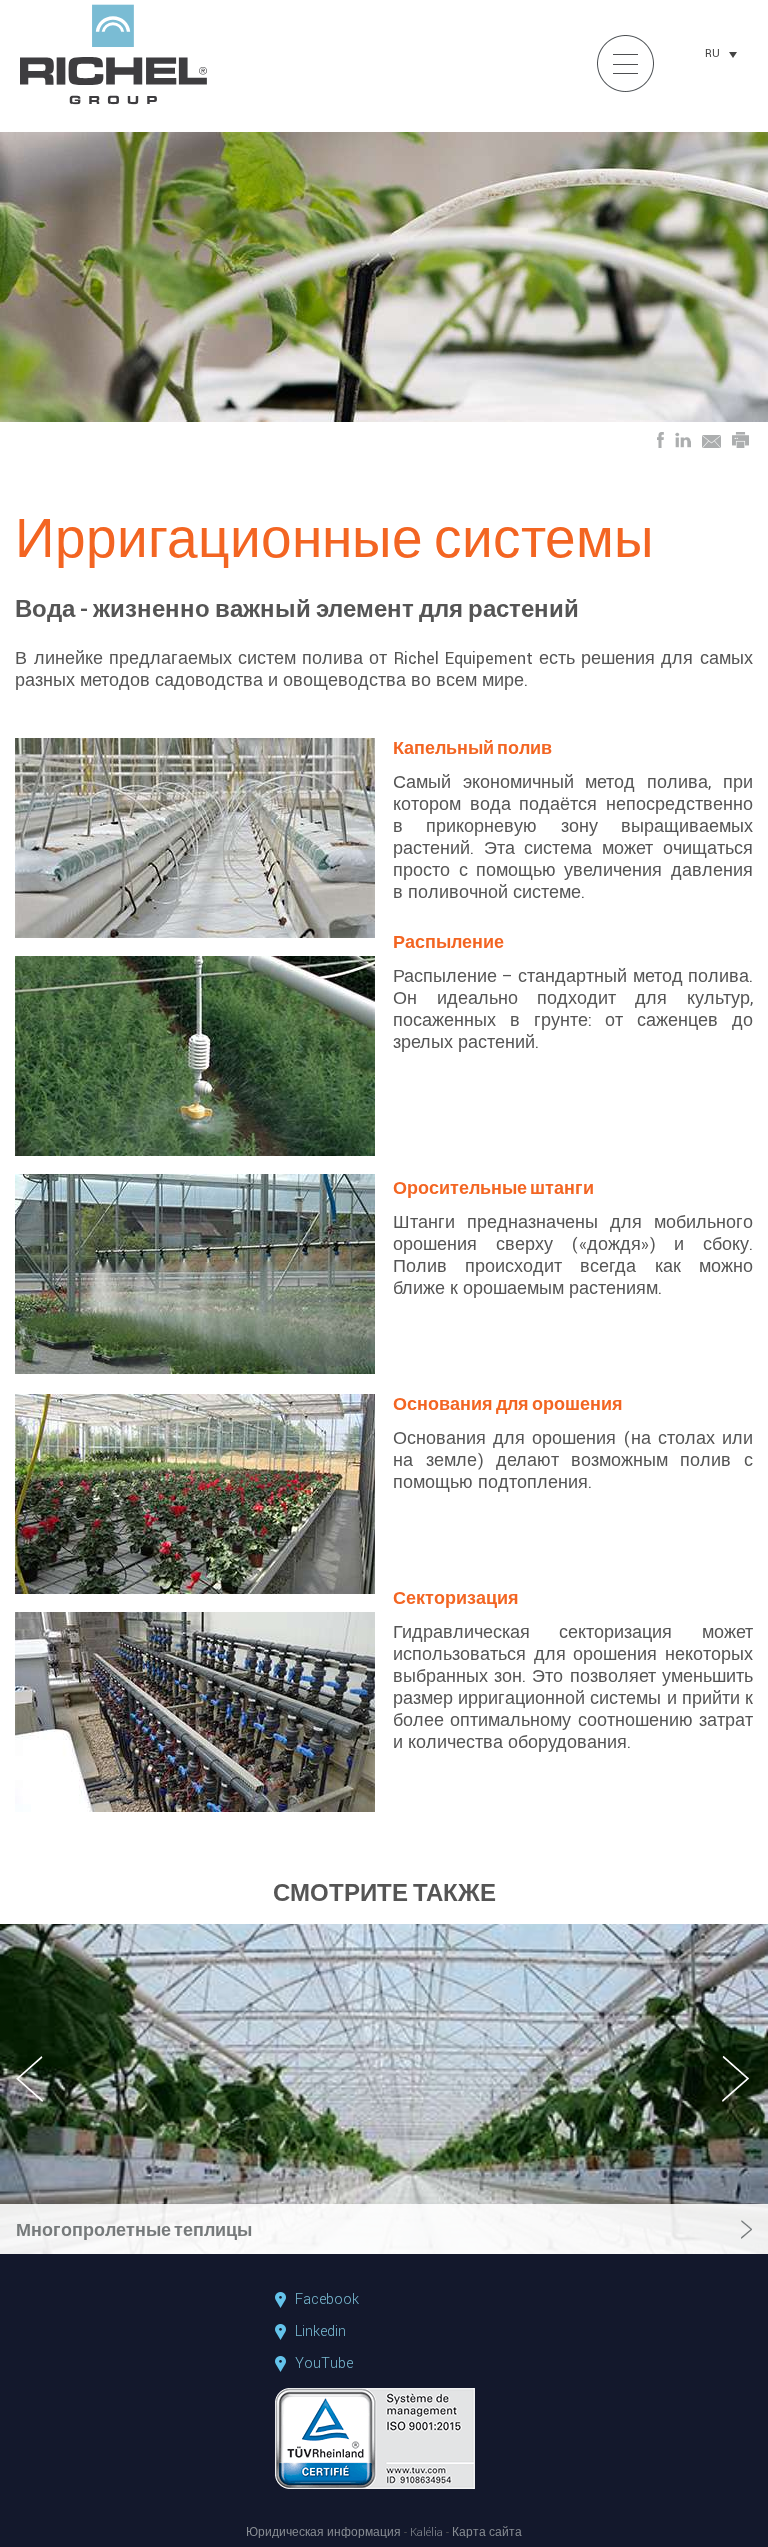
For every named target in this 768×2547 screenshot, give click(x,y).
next (737, 2096)
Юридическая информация (323, 2533)
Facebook (327, 2300)
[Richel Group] (113, 105)
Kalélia (426, 2533)
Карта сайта (487, 2533)
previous (41, 2096)
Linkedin (320, 2332)
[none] (721, 54)
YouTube (324, 2364)
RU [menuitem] (712, 53)
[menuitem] (721, 54)
